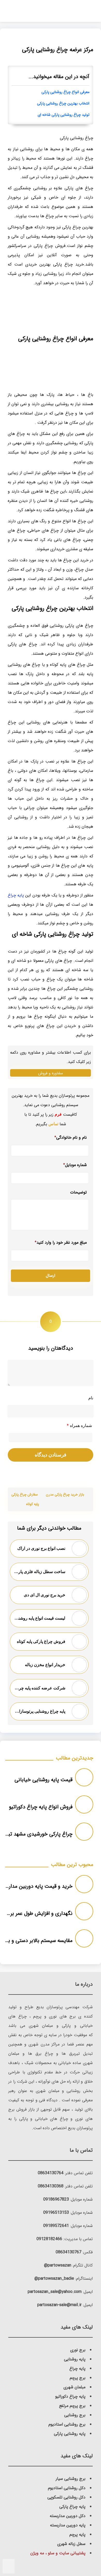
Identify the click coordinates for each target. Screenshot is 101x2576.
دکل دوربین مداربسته (68, 2516)
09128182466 (49, 2239)
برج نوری (78, 2350)
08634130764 (51, 2173)
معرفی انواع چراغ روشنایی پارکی (65, 92)
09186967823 (56, 2199)
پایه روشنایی (75, 2359)
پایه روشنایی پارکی (70, 2434)
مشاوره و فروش (51, 1073)
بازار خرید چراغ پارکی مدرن (65, 1495)
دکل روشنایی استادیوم (67, 2488)
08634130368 (51, 2186)
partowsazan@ (58, 2265)
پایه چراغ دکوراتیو (70, 2396)
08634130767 (68, 2252)
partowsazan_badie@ (54, 2279)
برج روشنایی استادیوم (67, 2424)
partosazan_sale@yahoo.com (55, 2292)
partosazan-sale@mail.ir (59, 2305)
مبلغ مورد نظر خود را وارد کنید (61, 1242)
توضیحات (78, 1193)
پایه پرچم (77, 2535)
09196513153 (56, 2213)
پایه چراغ (16, 895)
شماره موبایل (75, 1165)
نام (91, 1398)
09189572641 (56, 2226)
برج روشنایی (75, 2415)
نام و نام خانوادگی (71, 1138)
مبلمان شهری (74, 2387)
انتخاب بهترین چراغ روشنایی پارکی (63, 104)
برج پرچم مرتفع (72, 2406)
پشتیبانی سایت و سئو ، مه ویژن (58, 2553)
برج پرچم (78, 2378)
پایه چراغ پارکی (72, 2507)
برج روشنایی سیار (71, 2479)
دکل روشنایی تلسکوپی (66, 2497)
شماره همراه (79, 1426)
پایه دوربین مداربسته (68, 2525)
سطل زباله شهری (71, 2544)
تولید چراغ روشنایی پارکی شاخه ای (63, 115)
